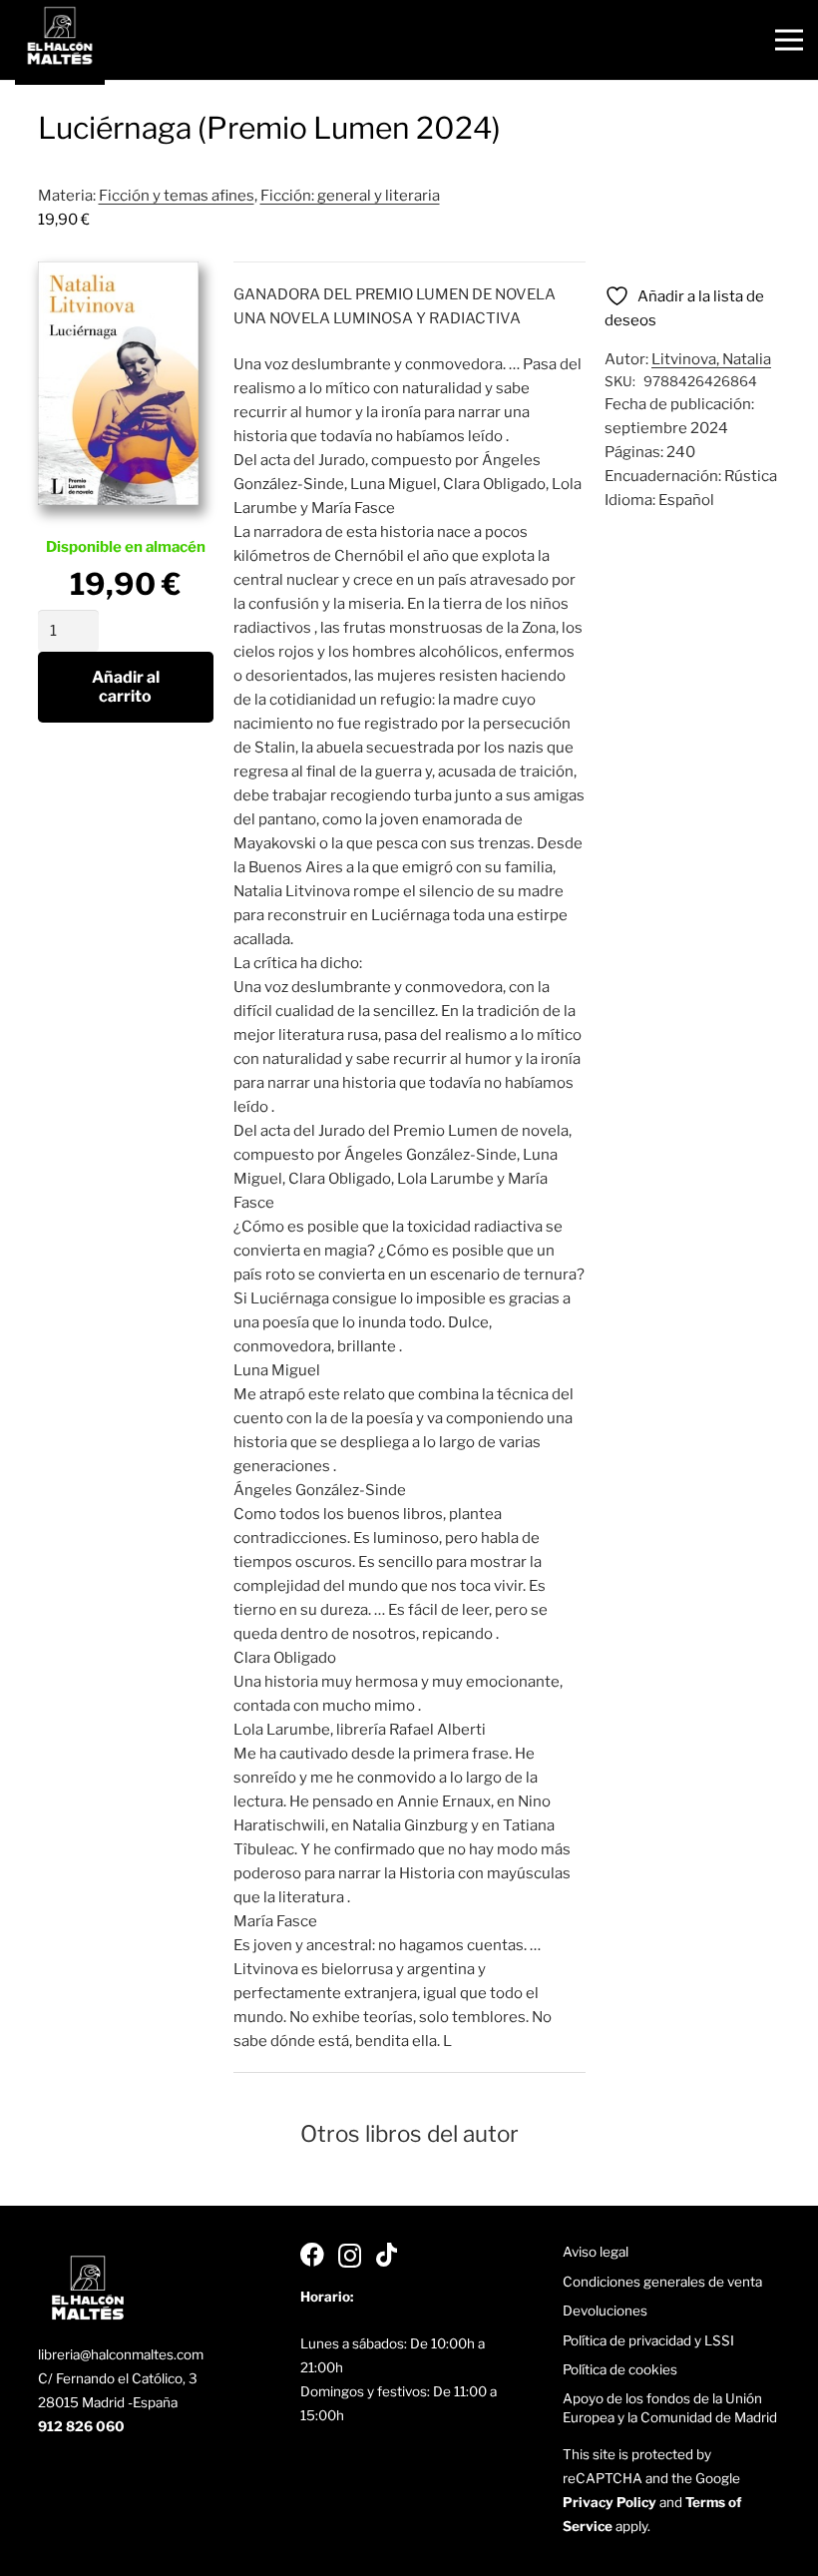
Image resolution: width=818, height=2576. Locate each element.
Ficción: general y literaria (350, 196)
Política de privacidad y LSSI (648, 2340)
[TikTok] (387, 2255)
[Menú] (789, 40)
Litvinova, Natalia (711, 359)
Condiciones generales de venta (662, 2282)
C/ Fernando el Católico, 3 (118, 2378)
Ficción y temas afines (177, 196)
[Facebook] (312, 2255)
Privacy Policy (610, 2502)
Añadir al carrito (126, 687)
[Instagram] (350, 2256)
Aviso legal (596, 2252)
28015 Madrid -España (108, 2402)
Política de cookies (620, 2369)
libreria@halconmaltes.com (121, 2354)
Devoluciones (605, 2311)
